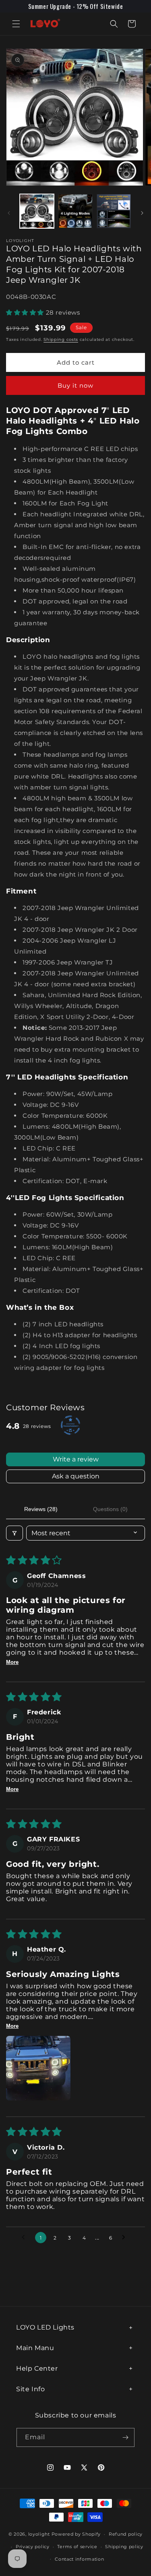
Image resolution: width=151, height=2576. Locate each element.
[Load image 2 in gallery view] (75, 211)
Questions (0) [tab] (110, 1509)
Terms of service (77, 2547)
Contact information (79, 2559)
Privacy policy (33, 2547)
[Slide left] (9, 213)
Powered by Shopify (76, 2534)
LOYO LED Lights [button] (45, 2327)
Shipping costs (61, 339)
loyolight (39, 2534)
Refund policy (126, 2534)
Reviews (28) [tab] (41, 1509)
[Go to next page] (126, 2238)
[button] (16, 24)
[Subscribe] (125, 2437)
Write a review (76, 1459)
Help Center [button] (37, 2368)
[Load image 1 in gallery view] (37, 211)
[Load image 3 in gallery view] (114, 211)
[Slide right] (142, 213)
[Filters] (14, 1533)
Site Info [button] (30, 2389)
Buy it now (75, 385)
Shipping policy (124, 2547)
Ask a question (76, 1476)
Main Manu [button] (35, 2348)
